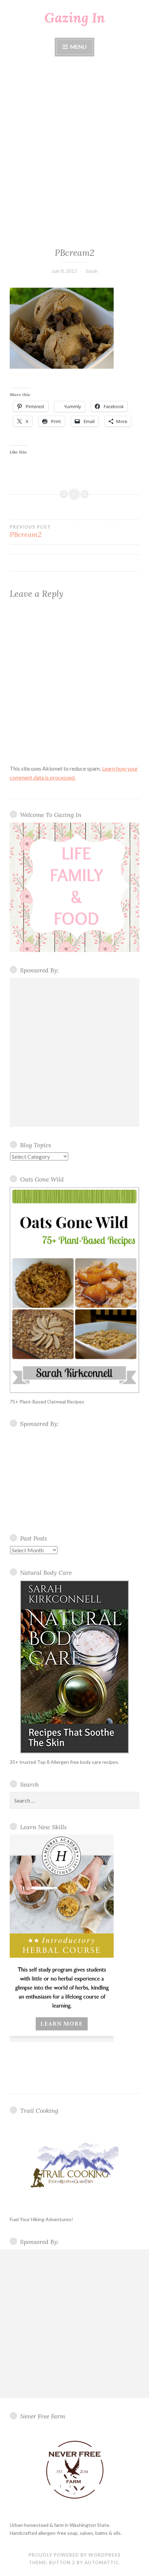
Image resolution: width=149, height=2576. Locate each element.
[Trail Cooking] (74, 2165)
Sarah (92, 271)
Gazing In (75, 18)
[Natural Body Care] (74, 1667)
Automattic (102, 2562)
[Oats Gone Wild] (74, 1290)
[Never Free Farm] (74, 2470)
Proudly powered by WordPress (74, 2555)
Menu (78, 47)
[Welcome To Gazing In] (74, 887)
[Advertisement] (74, 153)
